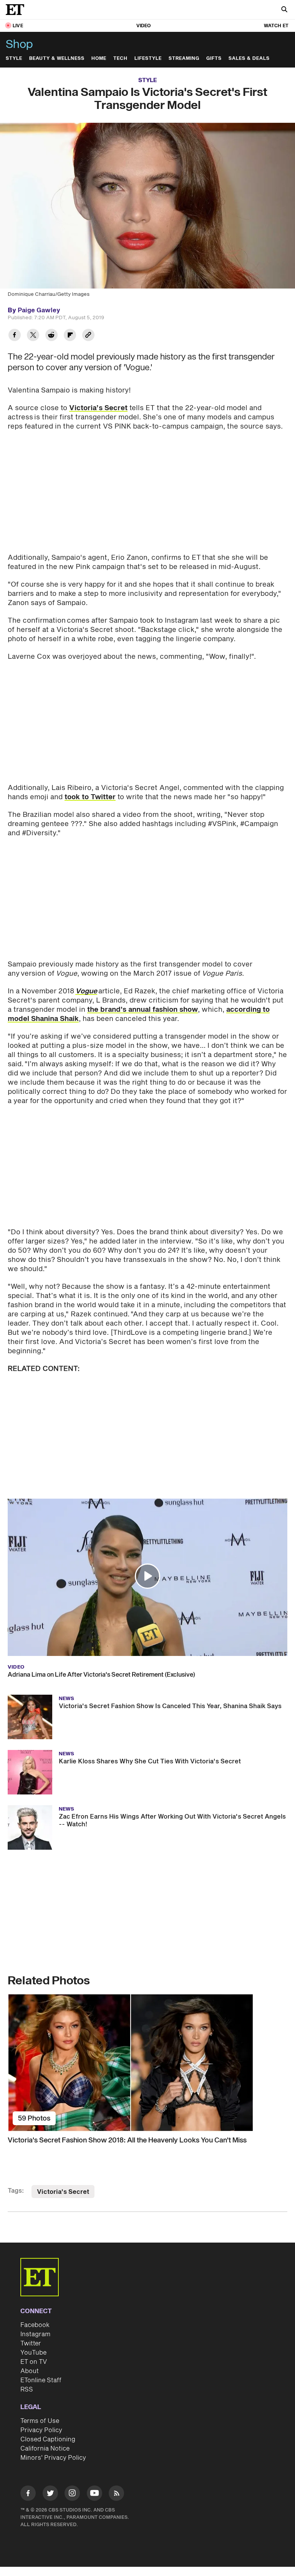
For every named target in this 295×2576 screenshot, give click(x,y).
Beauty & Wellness (57, 59)
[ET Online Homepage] (17, 10)
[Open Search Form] (284, 10)
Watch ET (276, 26)
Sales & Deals (249, 59)
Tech (120, 59)
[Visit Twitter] (50, 2494)
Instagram (35, 2334)
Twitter (31, 2343)
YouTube (33, 2353)
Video (144, 26)
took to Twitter (90, 797)
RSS (27, 2390)
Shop (19, 45)
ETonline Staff (41, 2380)
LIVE (18, 26)
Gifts (214, 59)
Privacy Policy (41, 2430)
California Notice (45, 2449)
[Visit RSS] (116, 2494)
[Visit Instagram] (72, 2494)
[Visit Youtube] (94, 2493)
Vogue (86, 991)
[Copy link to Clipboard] (88, 336)
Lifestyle (148, 59)
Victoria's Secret (63, 2192)
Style (14, 59)
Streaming (184, 59)
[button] (147, 1576)
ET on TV (34, 2362)
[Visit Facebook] (28, 2494)
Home (99, 59)
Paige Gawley (39, 310)
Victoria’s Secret (98, 408)
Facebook (35, 2325)
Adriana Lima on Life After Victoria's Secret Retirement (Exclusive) (101, 1675)
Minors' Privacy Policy (53, 2458)
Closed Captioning (48, 2439)
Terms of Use (40, 2421)
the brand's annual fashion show (143, 1010)
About (30, 2371)
